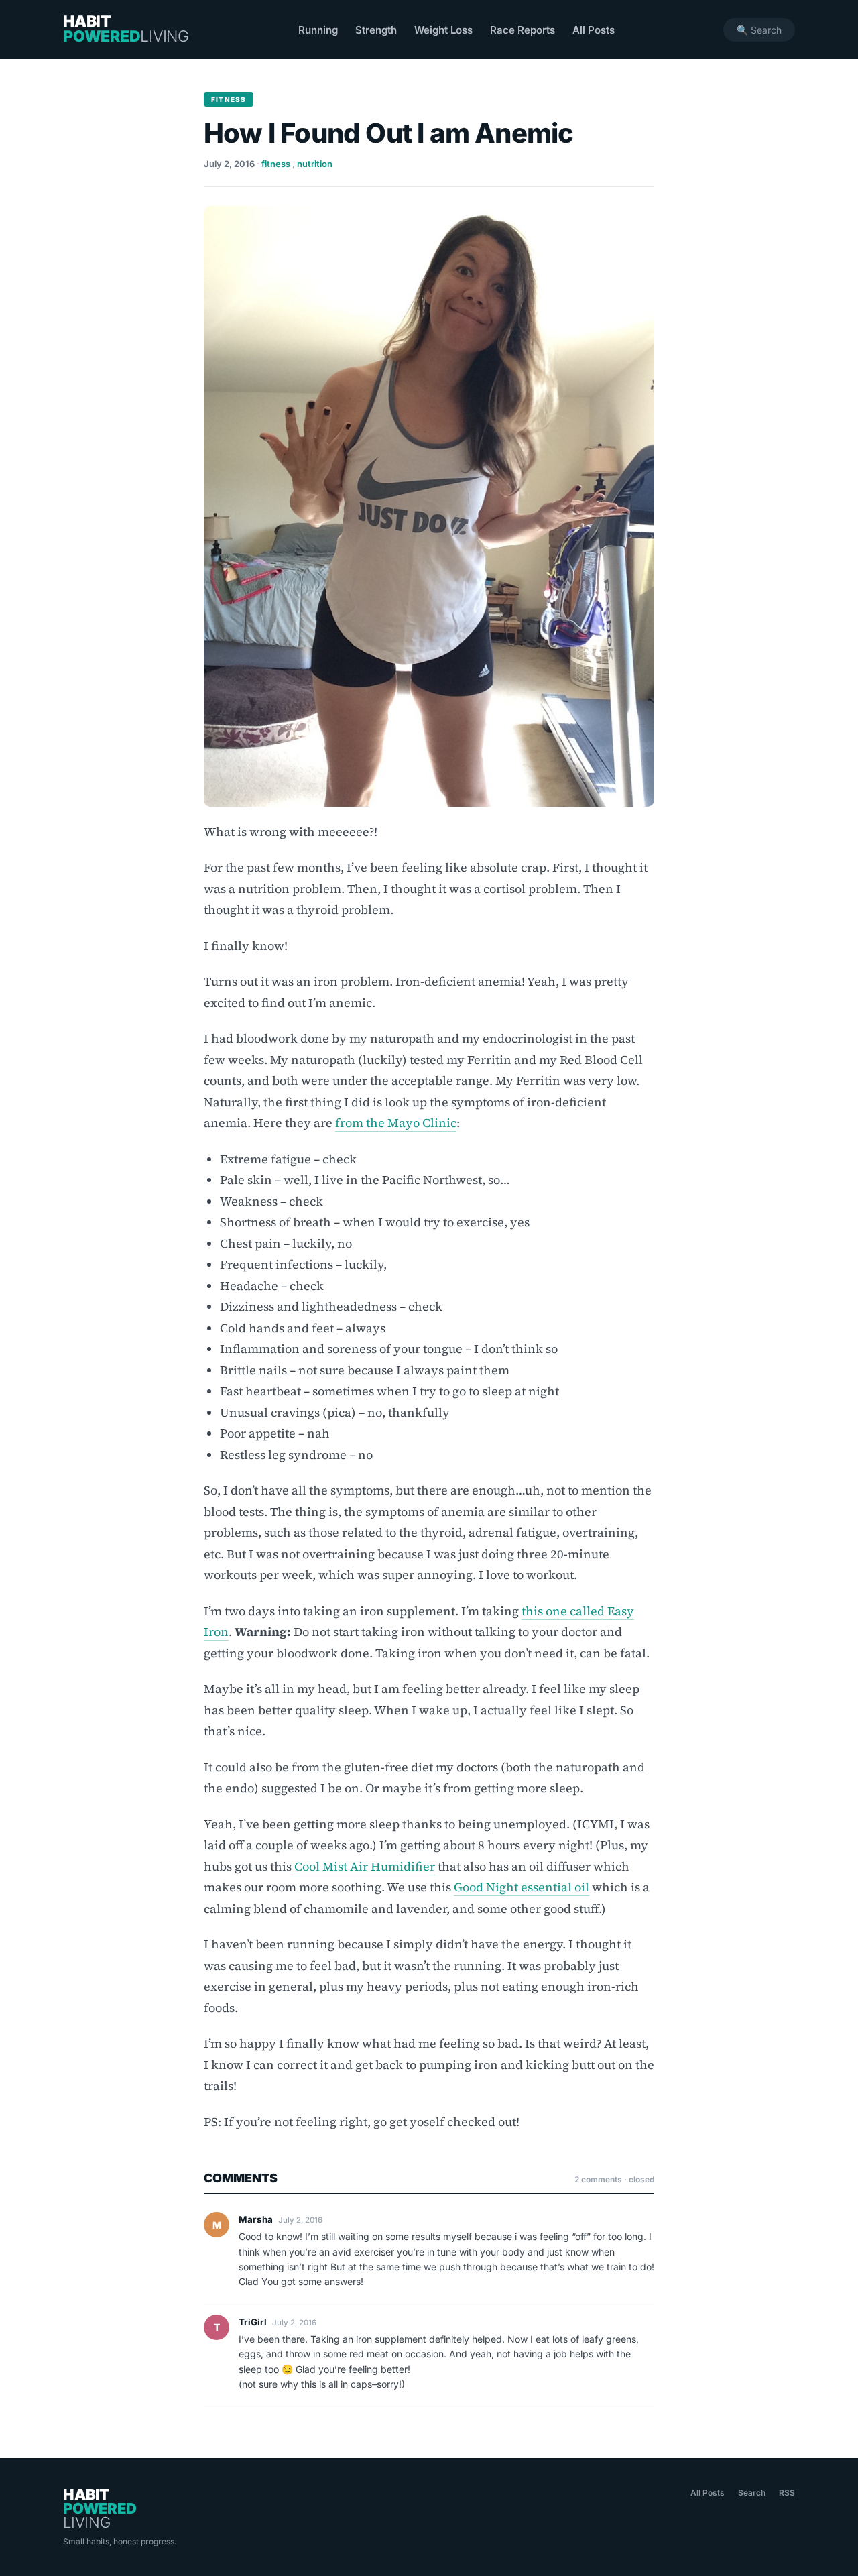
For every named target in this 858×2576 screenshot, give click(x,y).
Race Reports (523, 30)
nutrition (315, 164)
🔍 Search (759, 30)
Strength (376, 30)
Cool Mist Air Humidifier (363, 1866)
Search (752, 2493)
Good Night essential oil (522, 1887)
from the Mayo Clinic (396, 1123)
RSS (787, 2493)
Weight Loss (443, 30)
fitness (276, 164)
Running (318, 30)
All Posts (594, 30)
